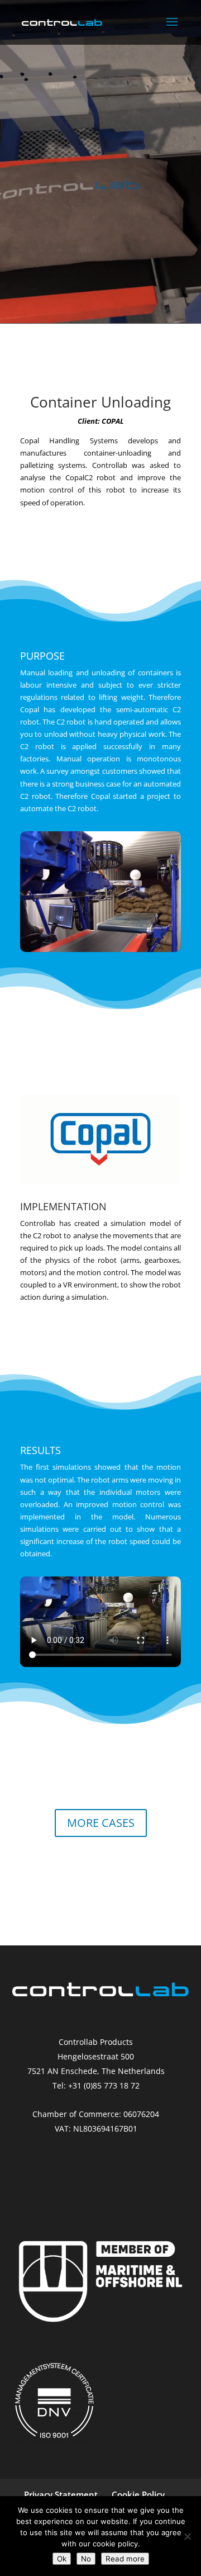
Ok (62, 2559)
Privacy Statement (61, 2494)
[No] (187, 2536)
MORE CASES (101, 1823)
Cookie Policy (138, 2494)
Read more (125, 2559)
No (86, 2559)
